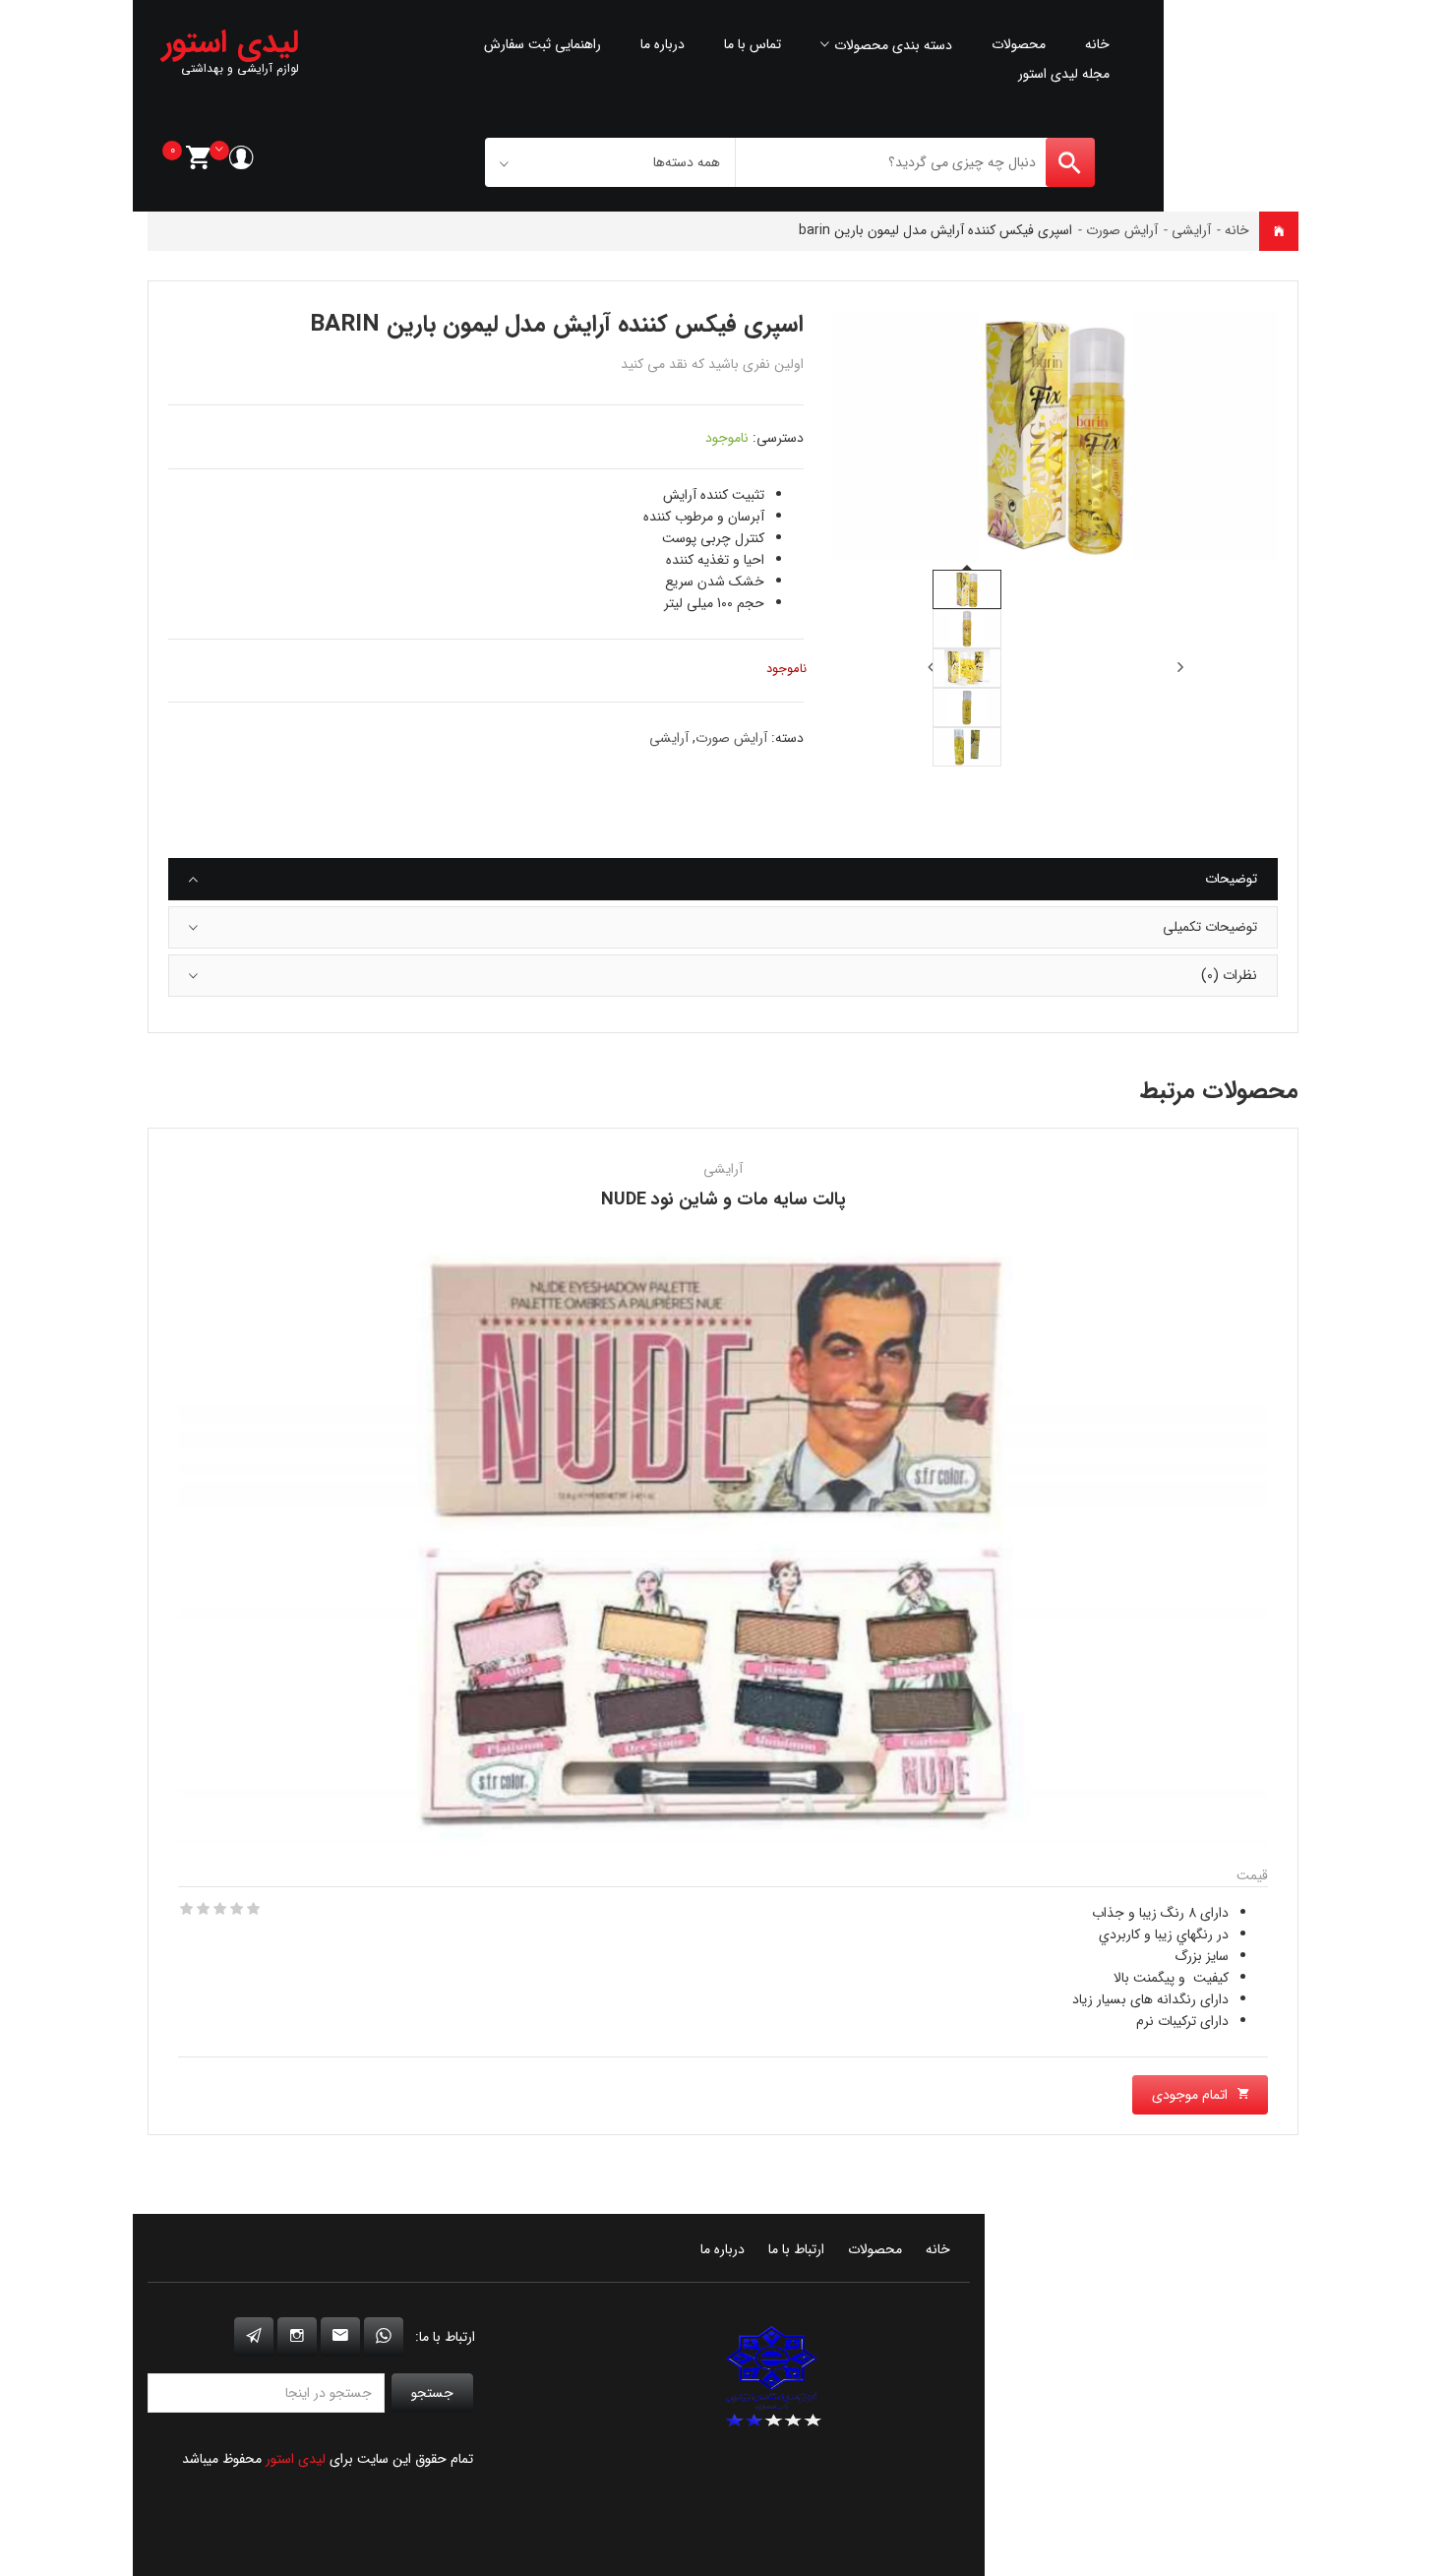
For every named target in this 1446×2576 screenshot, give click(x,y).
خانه (1097, 44)
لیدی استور (296, 2459)
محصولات (1019, 44)
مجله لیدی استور (1064, 74)
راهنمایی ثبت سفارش (542, 44)
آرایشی (1191, 230)
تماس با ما (753, 44)
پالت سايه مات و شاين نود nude (723, 1199)
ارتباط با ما (796, 2249)
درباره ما (663, 44)
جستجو (432, 2393)
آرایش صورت (1122, 230)
